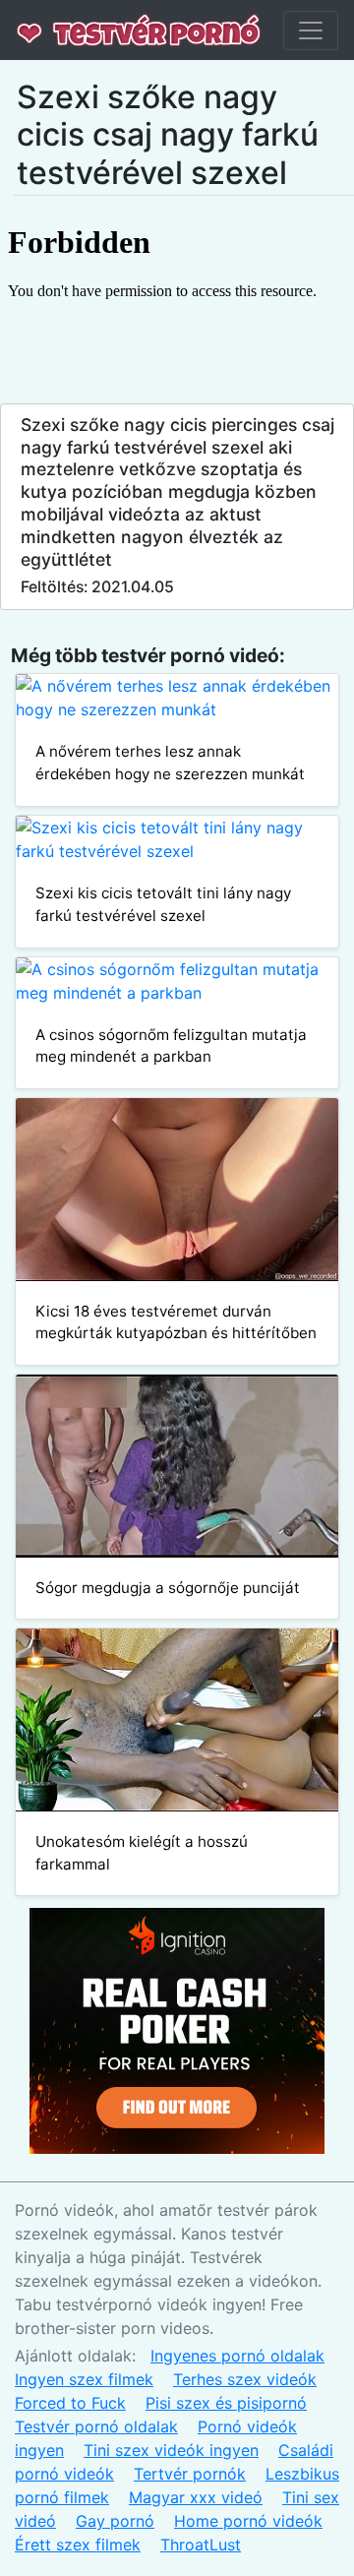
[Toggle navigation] (311, 31)
